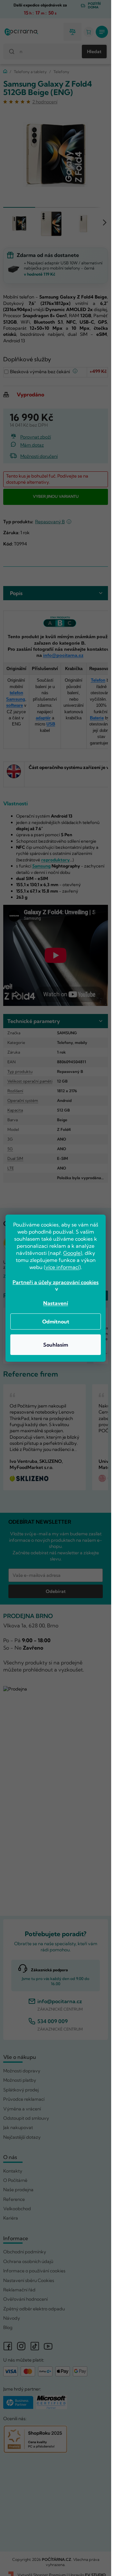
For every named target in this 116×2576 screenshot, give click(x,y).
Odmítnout (56, 1321)
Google (72, 1253)
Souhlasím (56, 1345)
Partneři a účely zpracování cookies (56, 1282)
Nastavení (56, 1303)
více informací (62, 1267)
